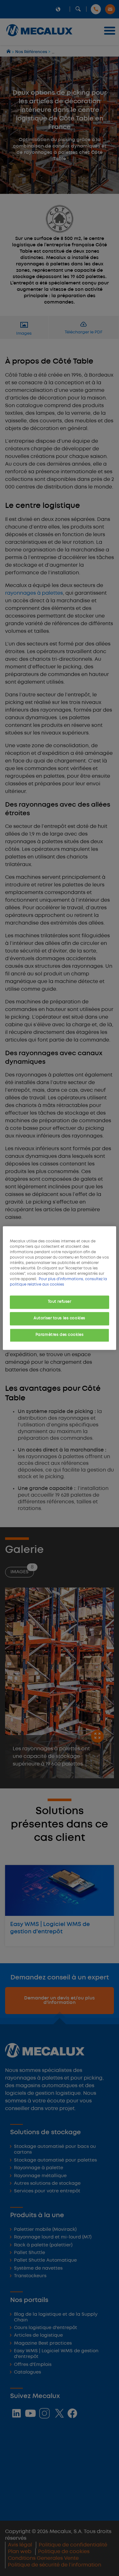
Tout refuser (60, 1302)
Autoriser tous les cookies (60, 1318)
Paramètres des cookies (60, 1335)
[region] (59, 1288)
